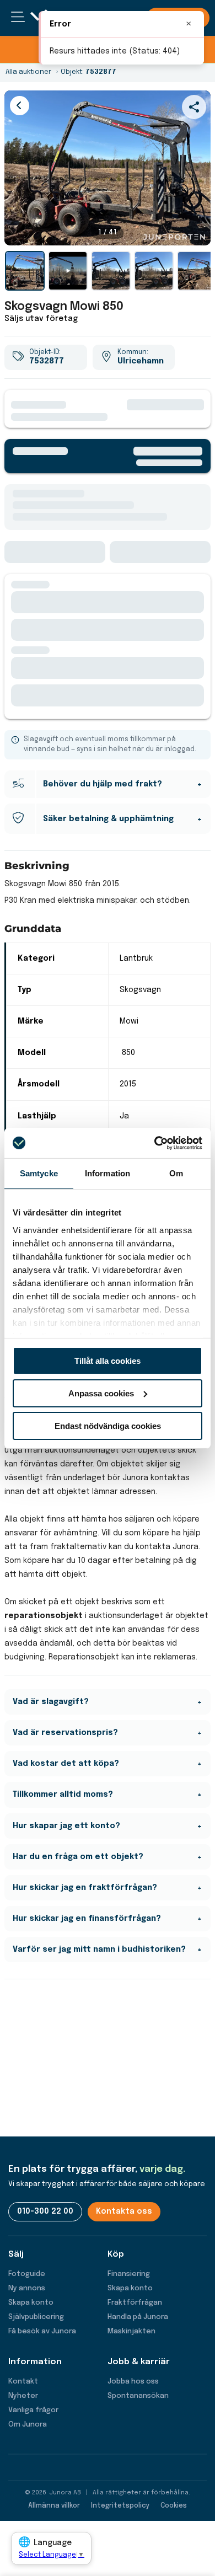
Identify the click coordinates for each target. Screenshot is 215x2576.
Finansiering (129, 2274)
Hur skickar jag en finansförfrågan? (87, 1919)
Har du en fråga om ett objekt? (78, 1857)
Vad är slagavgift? (51, 1702)
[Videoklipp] (68, 271)
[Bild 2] (111, 271)
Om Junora (28, 2425)
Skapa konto (31, 2303)
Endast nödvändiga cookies (108, 1425)
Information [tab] (108, 1173)
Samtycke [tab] (39, 1173)
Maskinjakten (131, 2331)
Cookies (174, 2506)
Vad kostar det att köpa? (66, 1764)
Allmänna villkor (54, 2506)
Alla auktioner (28, 72)
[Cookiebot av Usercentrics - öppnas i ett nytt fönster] (155, 1143)
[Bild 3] (154, 271)
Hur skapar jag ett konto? (66, 1826)
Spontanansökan (138, 2396)
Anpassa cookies (101, 1393)
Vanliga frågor (33, 2410)
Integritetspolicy (120, 2506)
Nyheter (23, 2396)
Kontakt (23, 2382)
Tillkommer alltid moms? (63, 1795)
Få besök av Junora (42, 2331)
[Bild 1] (25, 271)
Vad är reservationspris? (65, 1733)
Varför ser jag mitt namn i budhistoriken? (99, 1950)
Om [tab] (176, 1173)
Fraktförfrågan (135, 2303)
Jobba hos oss (133, 2382)
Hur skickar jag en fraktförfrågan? (85, 1888)
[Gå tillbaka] (20, 106)
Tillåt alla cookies (108, 1361)
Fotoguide (27, 2274)
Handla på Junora (138, 2317)
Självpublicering (36, 2317)
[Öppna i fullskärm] (196, 231)
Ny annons (27, 2288)
